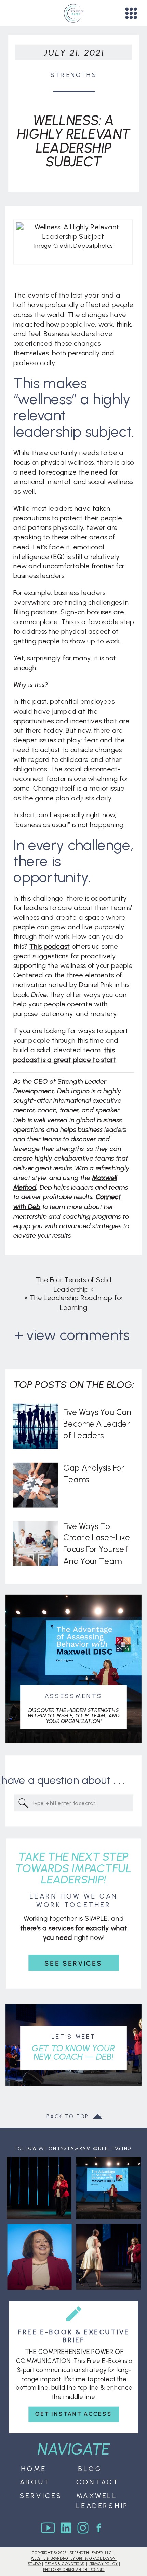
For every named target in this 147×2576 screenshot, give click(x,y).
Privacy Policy (104, 2564)
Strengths (74, 74)
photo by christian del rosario (74, 2569)
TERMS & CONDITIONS (64, 2564)
